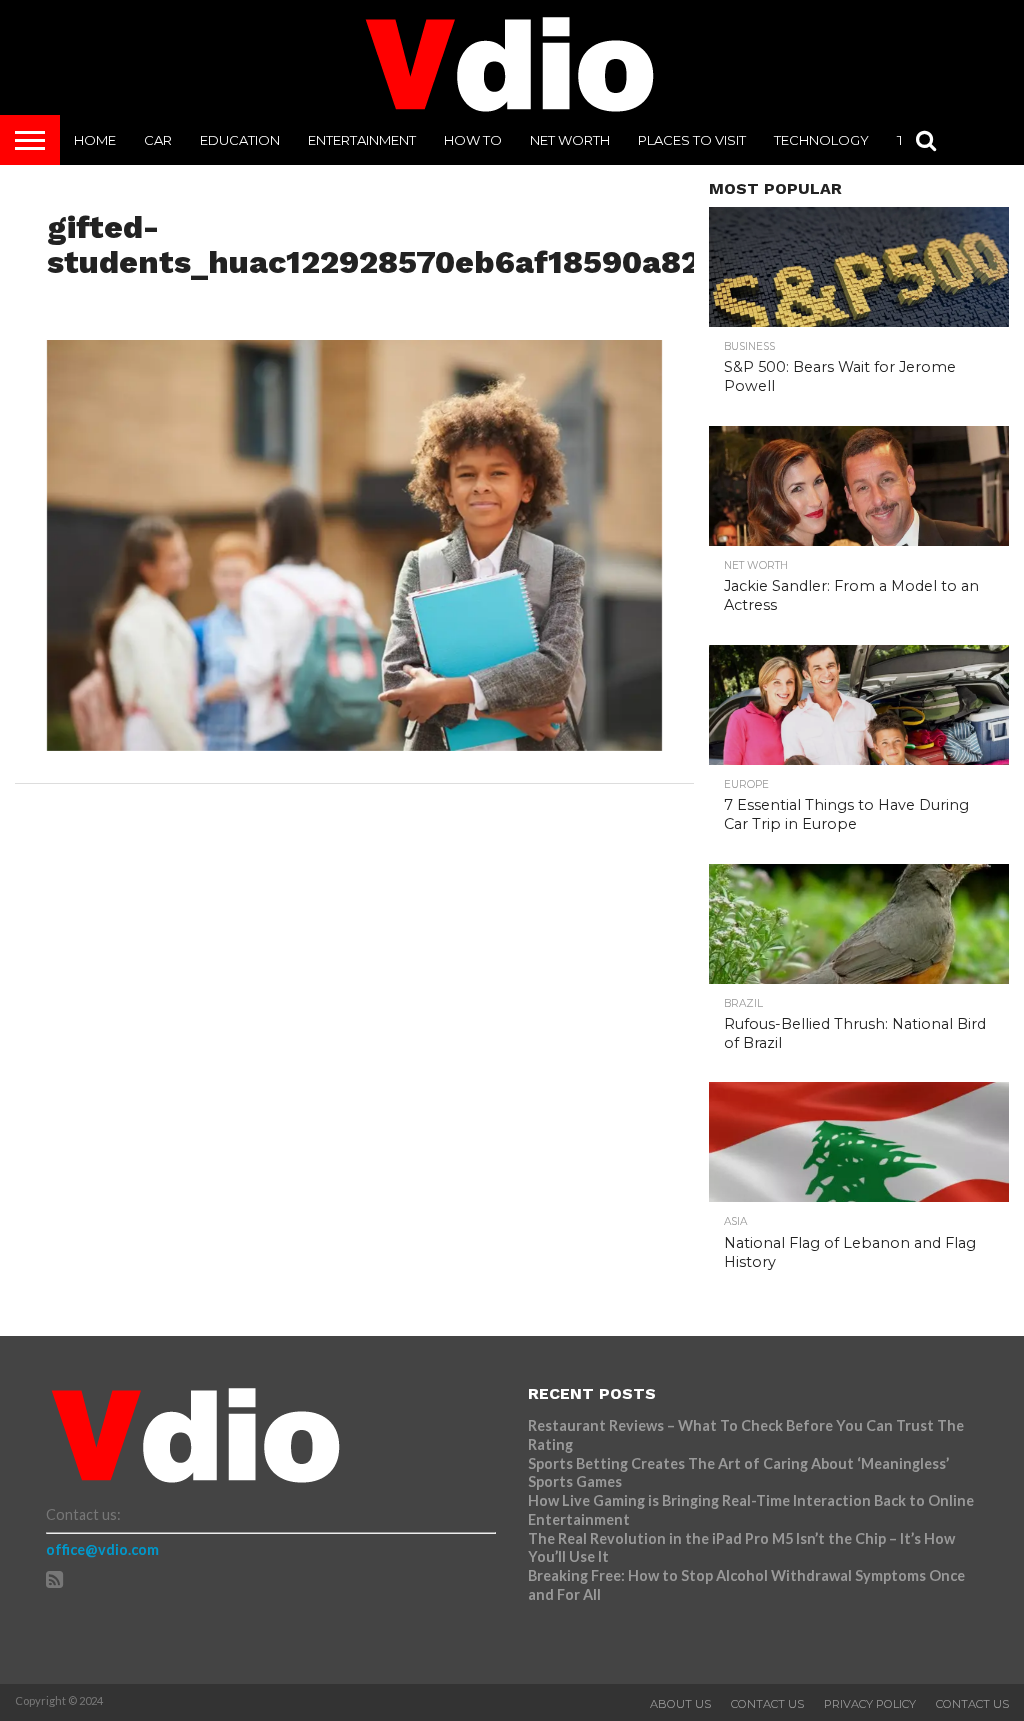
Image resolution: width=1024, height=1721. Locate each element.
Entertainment (362, 140)
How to (473, 140)
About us (680, 1704)
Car (158, 140)
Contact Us (767, 1704)
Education (240, 140)
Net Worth (570, 140)
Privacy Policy (870, 1704)
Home (95, 140)
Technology (821, 140)
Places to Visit (692, 140)
